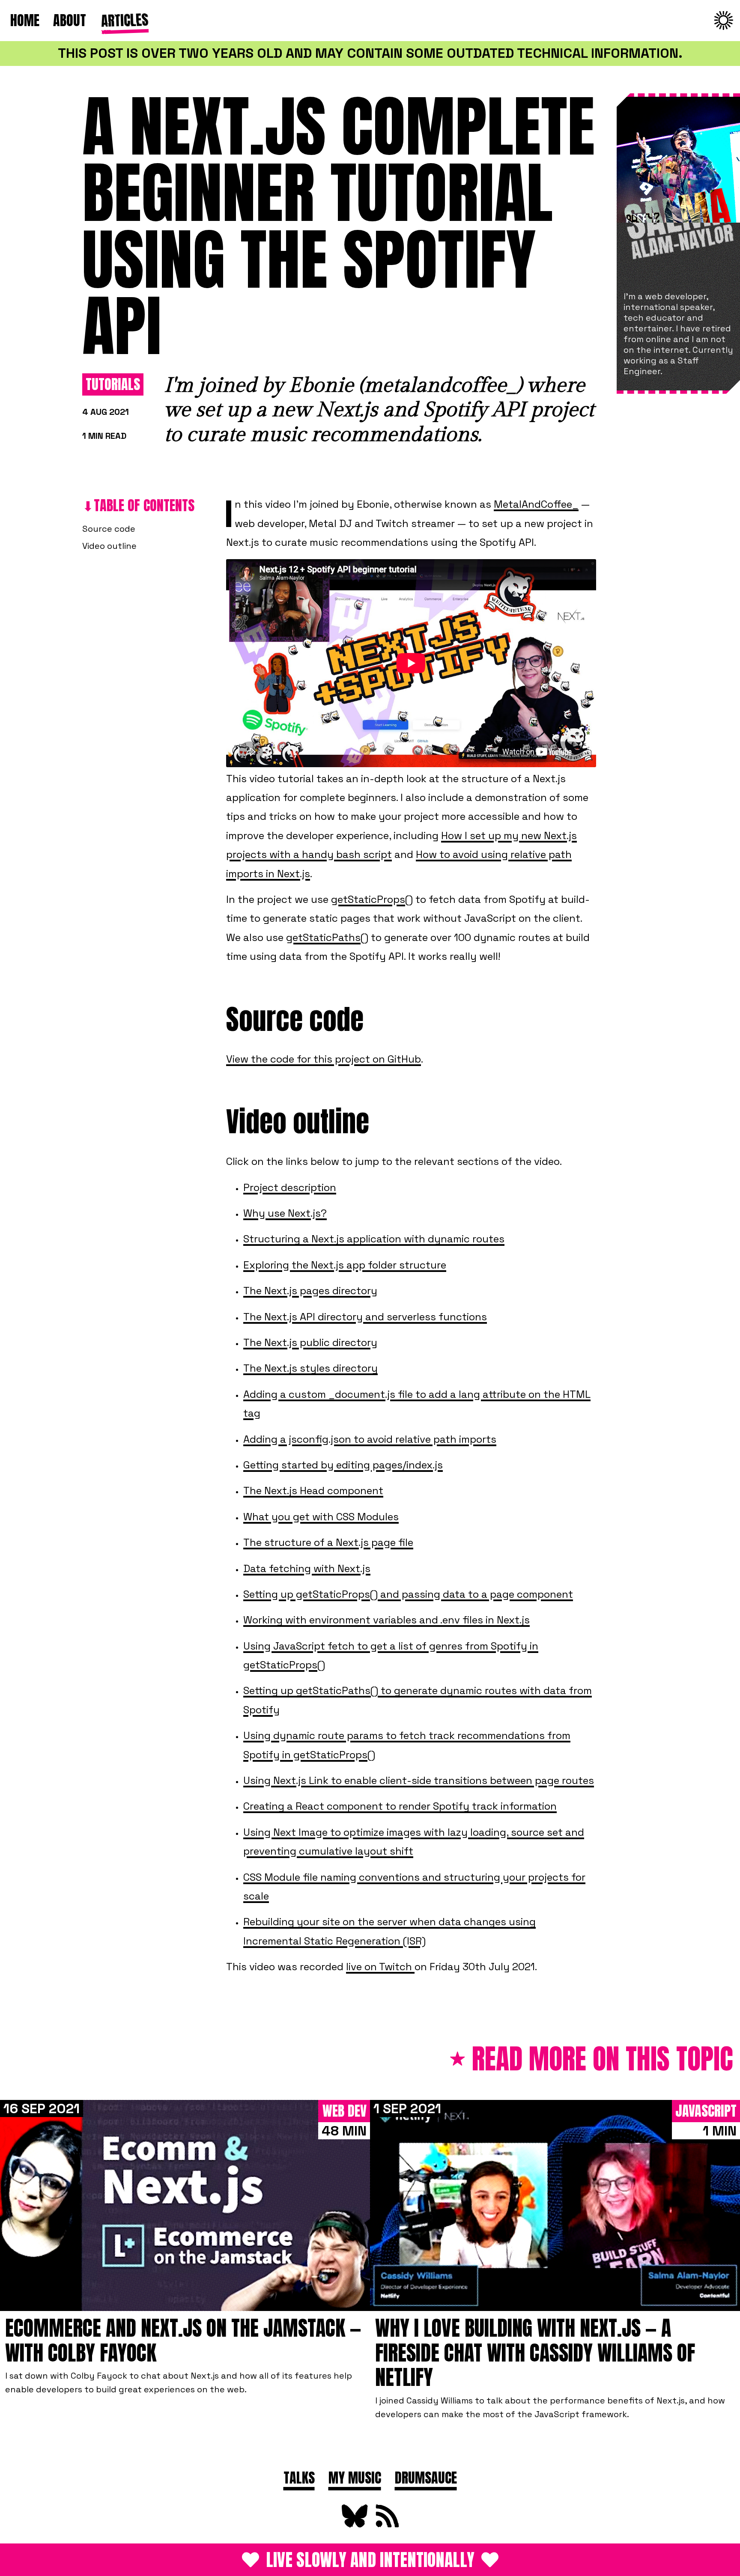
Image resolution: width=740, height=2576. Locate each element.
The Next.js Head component (313, 1491)
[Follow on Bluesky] (354, 2525)
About (70, 20)
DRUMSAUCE (426, 2478)
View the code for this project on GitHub (324, 1059)
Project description (290, 1187)
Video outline (109, 546)
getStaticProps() (372, 899)
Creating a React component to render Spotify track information (400, 1806)
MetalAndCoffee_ (536, 504)
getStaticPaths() (327, 937)
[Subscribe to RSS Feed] (386, 2525)
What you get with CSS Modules (321, 1517)
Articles (124, 19)
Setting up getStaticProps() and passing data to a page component (408, 1594)
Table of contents (144, 505)
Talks (299, 2478)
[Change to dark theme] (724, 21)
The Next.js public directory (310, 1342)
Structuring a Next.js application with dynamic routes (374, 1239)
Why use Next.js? (285, 1213)
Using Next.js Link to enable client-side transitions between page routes (419, 1780)
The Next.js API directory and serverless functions (365, 1317)
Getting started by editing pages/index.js (343, 1465)
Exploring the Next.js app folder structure (345, 1265)
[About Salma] (678, 191)
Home (25, 20)
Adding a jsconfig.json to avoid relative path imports (370, 1439)
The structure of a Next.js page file (328, 1542)
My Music (355, 2478)
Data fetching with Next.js (307, 1568)
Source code (109, 529)
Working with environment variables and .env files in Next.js (386, 1620)
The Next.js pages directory (310, 1291)
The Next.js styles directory (310, 1368)
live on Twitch (380, 1967)
